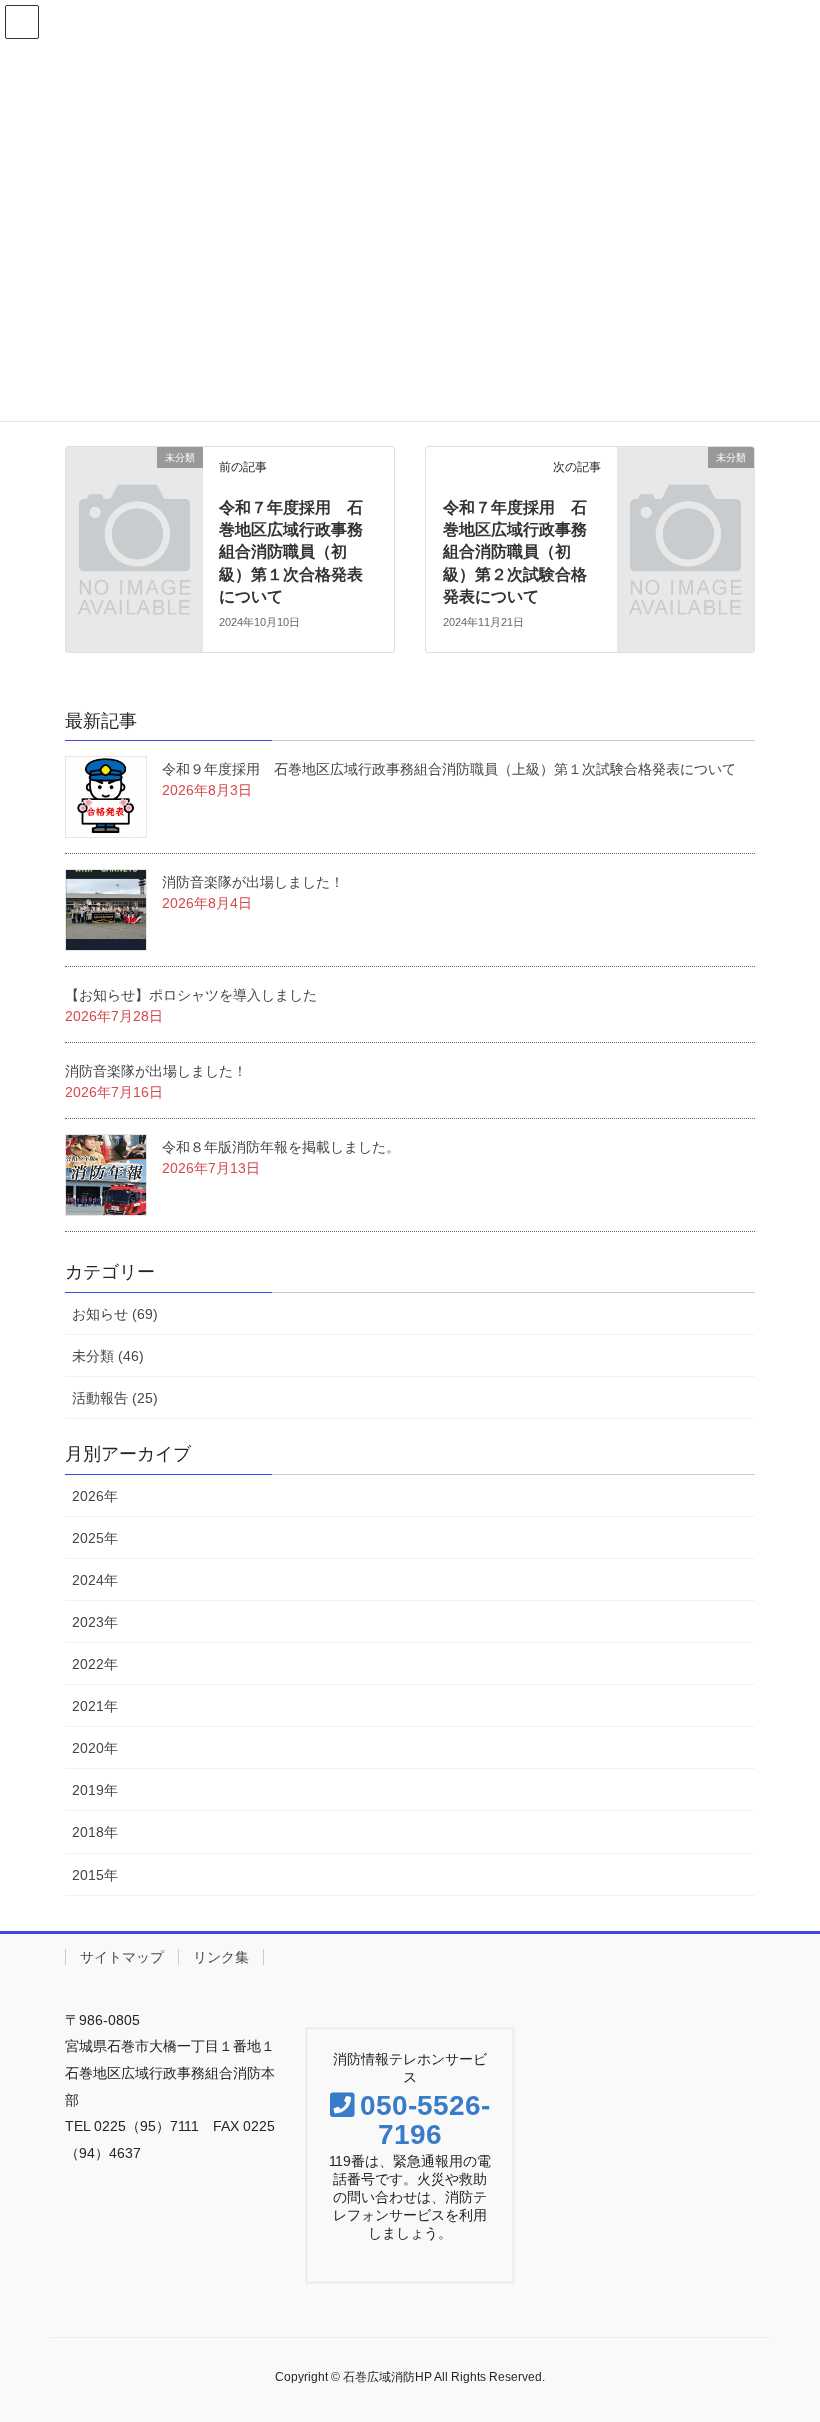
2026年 (95, 1496)
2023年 (95, 1622)
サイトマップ (122, 1957)
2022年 (95, 1664)
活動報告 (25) (115, 1398)
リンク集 (221, 1957)
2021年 (95, 1706)
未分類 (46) (108, 1356)
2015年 (95, 1875)
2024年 (95, 1580)
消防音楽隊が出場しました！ (253, 882)
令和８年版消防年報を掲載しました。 (281, 1147)
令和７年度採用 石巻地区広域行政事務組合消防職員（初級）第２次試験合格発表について (515, 552)
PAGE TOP (803, 2322)
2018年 (95, 1832)
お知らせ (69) (115, 1314)
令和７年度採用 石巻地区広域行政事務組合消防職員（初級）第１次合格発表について (291, 552)
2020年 (95, 1748)
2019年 (95, 1790)
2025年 (95, 1538)
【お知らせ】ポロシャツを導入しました (191, 995)
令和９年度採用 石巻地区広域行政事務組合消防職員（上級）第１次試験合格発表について (449, 769)
